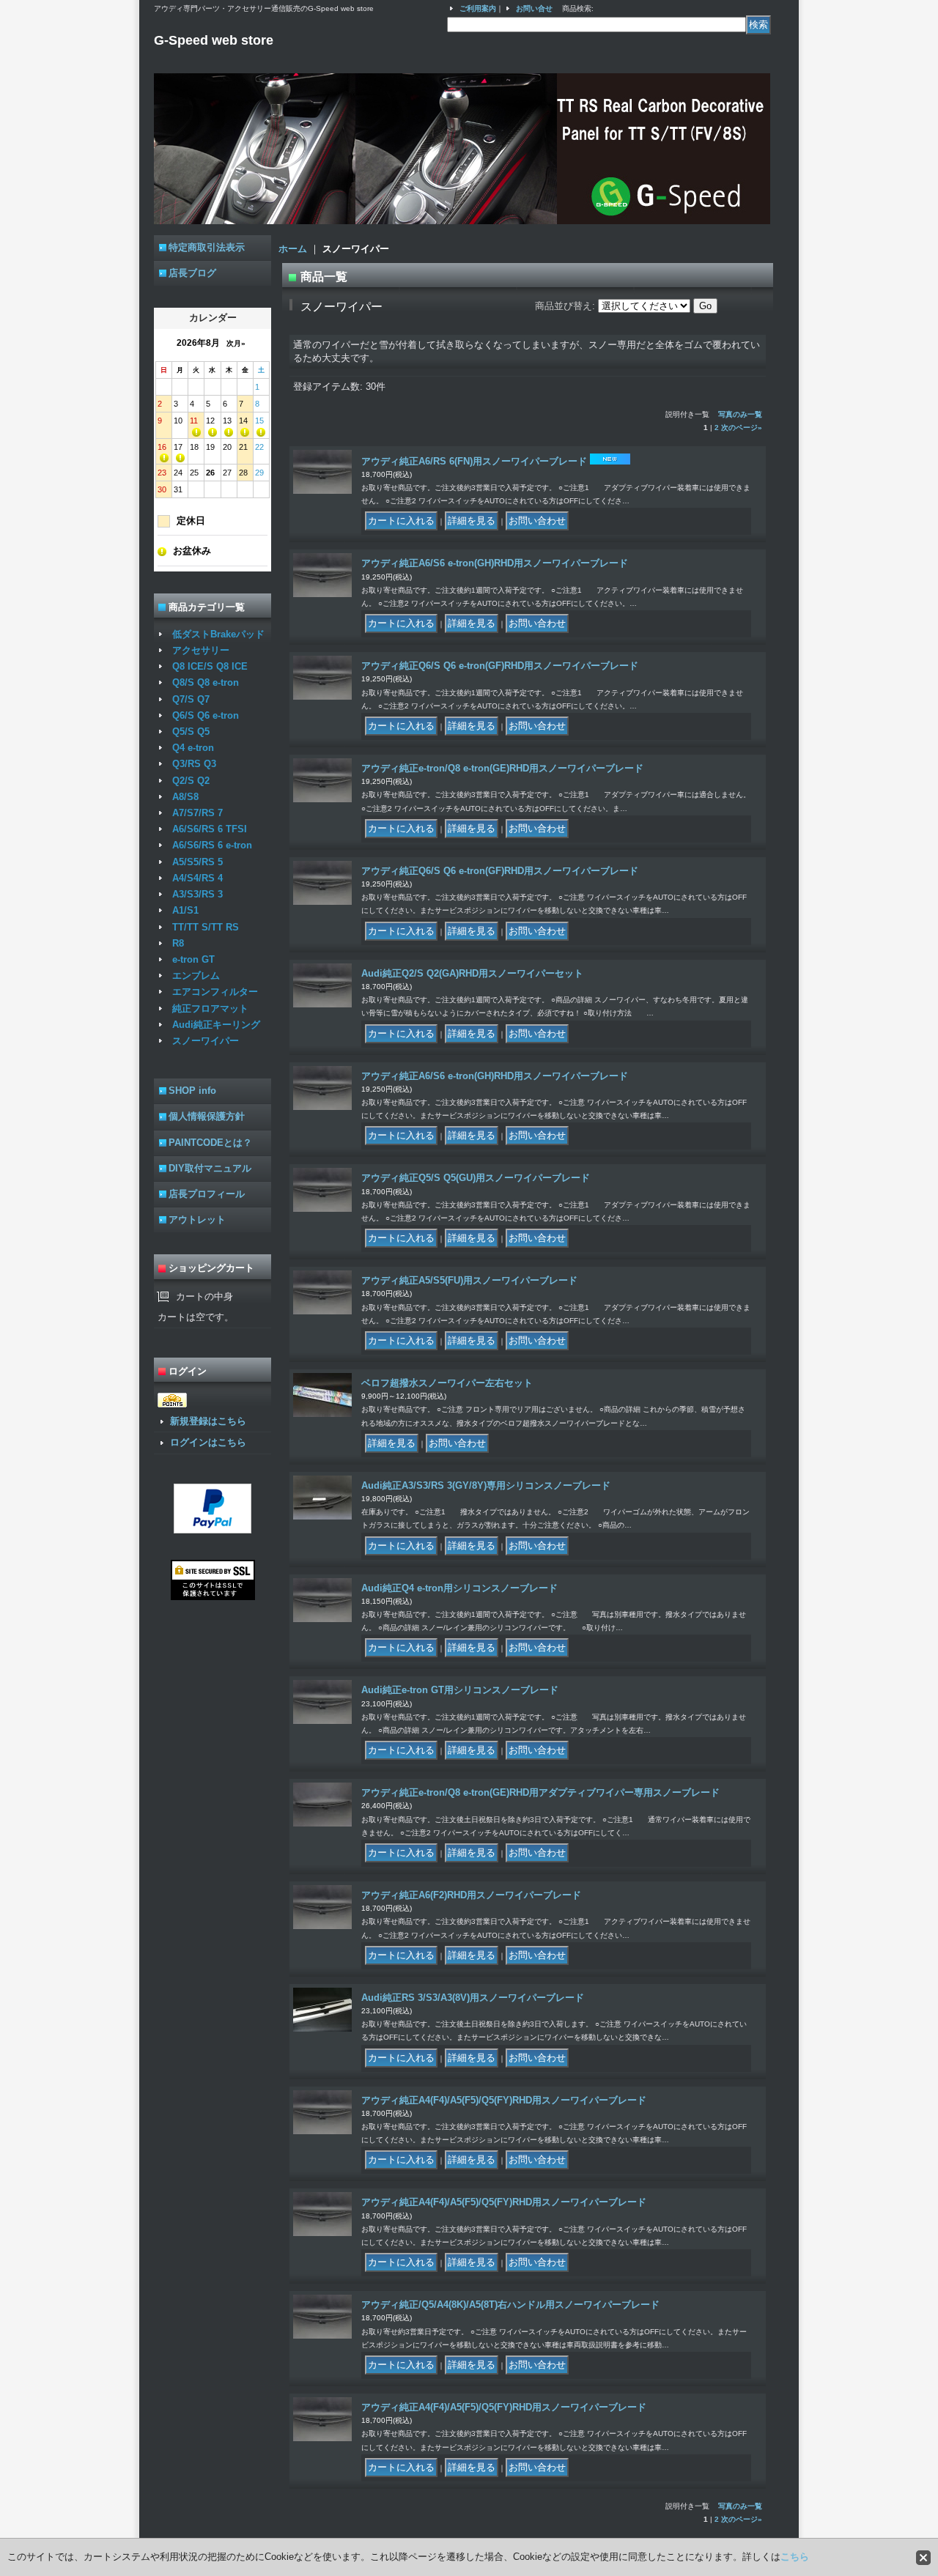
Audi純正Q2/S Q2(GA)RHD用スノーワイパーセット (472, 973)
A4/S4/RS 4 (197, 878)
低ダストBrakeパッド (218, 634)
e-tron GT (193, 959)
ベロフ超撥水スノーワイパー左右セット (447, 1383)
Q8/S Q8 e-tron (206, 682)
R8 (178, 943)
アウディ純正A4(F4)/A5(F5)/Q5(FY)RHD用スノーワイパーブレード (504, 2100)
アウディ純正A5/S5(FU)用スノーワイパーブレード (469, 1280)
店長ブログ (192, 273)
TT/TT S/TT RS (206, 927)
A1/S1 (185, 910)
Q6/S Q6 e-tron (206, 715)
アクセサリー (201, 650)
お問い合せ (534, 8)
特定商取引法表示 (207, 247)
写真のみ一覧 (740, 414)
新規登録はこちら (208, 1421)
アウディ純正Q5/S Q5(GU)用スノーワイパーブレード (476, 1178)
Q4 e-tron (193, 748)
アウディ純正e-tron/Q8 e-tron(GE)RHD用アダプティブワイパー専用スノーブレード (540, 1792)
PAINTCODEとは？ (210, 1143)
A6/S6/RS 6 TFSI (210, 829)
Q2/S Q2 (191, 781)
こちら (795, 2557)
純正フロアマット (210, 1008)
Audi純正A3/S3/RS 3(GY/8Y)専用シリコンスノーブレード (486, 1485)
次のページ (742, 428)
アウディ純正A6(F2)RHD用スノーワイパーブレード (471, 1895)
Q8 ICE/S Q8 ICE (210, 666)
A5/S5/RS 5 (197, 862)
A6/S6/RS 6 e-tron (212, 845)
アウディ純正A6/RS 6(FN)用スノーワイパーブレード (474, 461)
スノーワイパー (206, 1041)
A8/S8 (185, 797)
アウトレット (197, 1219)
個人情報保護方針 (207, 1116)
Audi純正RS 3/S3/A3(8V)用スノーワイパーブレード (473, 1998)
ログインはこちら (208, 1442)
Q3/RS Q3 (194, 764)
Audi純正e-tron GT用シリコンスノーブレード (460, 1690)
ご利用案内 (478, 8)
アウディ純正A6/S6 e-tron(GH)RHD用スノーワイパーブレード (495, 563)
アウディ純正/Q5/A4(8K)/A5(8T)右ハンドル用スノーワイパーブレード (510, 2305)
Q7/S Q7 (191, 699)
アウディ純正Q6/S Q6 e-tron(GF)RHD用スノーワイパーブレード (500, 666)
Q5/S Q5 (191, 732)
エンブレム (196, 976)
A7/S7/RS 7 (197, 813)
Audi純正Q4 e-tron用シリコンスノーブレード (459, 1588)
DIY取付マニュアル (210, 1168)
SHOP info (192, 1091)
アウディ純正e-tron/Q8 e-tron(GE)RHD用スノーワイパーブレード (502, 768)
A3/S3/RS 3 (197, 894)
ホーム (293, 249)
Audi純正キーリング (216, 1025)
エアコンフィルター (215, 992)
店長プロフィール (207, 1194)
